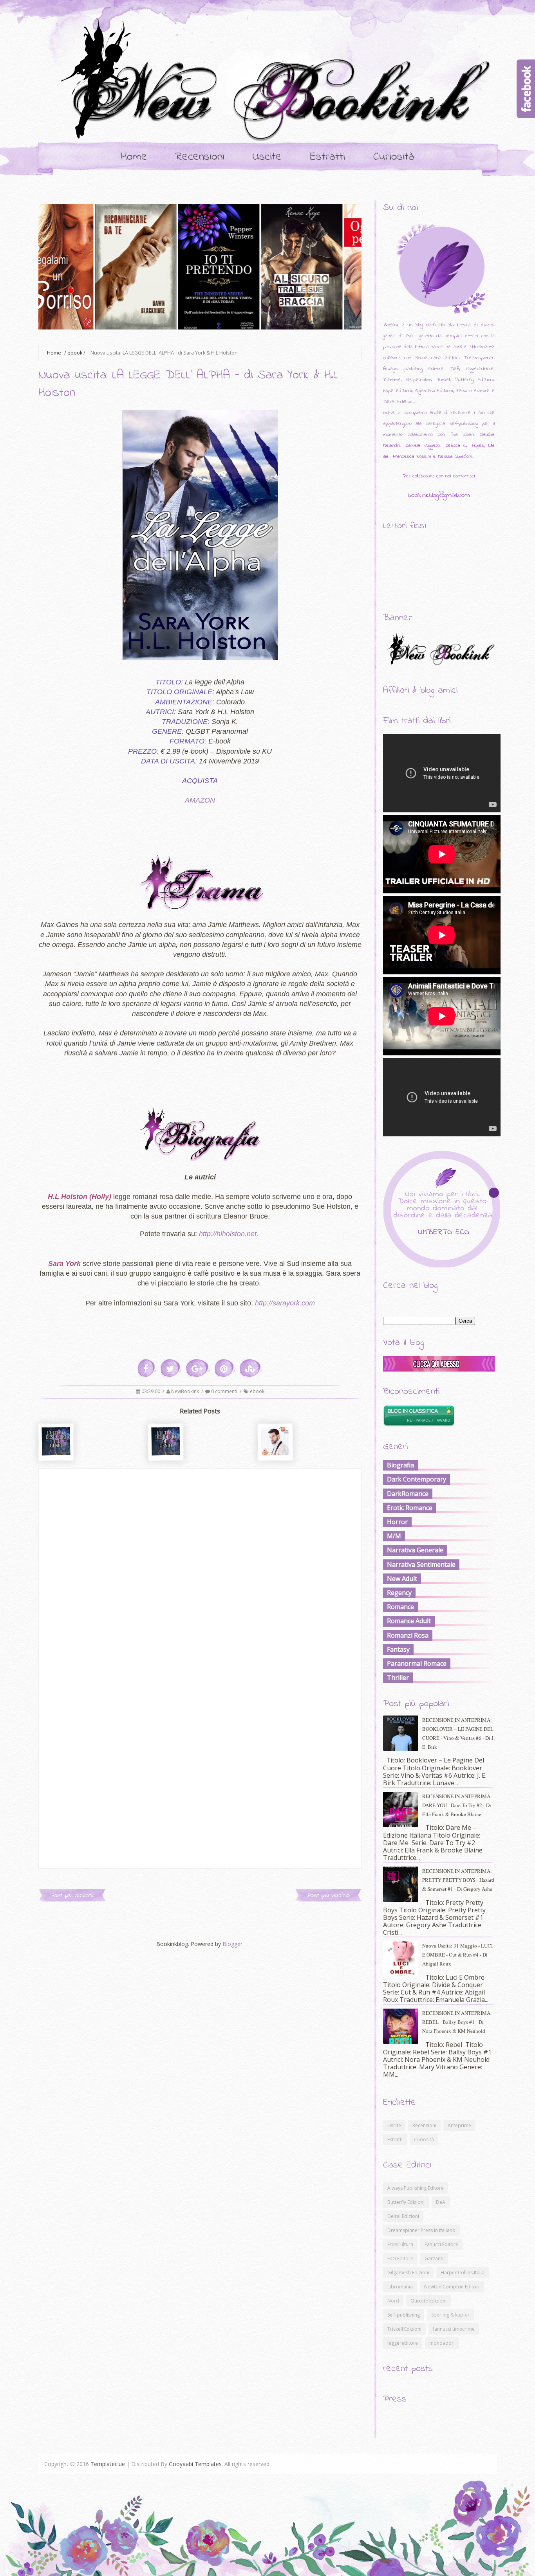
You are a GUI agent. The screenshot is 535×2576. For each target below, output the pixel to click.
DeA (441, 2202)
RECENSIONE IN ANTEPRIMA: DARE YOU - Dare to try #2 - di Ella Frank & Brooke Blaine (457, 1805)
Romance (400, 1607)
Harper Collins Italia (463, 2273)
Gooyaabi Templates (195, 2464)
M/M (394, 1536)
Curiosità (394, 157)
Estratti (327, 157)
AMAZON (200, 800)
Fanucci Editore (441, 2244)
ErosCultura (400, 2244)
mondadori (442, 2343)
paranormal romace (417, 1663)
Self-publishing (404, 2315)
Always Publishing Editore (416, 2188)
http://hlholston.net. (229, 1234)
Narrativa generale (415, 1550)
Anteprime (459, 2125)
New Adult (402, 1579)
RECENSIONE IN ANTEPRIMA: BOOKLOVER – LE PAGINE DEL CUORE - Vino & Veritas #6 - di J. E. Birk (458, 1733)
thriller (398, 1678)
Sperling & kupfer (450, 2315)
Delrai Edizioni (403, 2216)
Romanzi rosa (408, 1635)
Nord (393, 2301)
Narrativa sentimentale (421, 1564)
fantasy (398, 1649)
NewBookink (186, 1391)
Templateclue (108, 2464)
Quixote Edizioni (428, 2301)
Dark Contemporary (417, 1479)
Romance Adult (409, 1621)
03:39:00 (151, 1391)
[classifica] (439, 1369)
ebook (75, 353)
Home (134, 157)
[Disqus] (200, 1566)
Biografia (400, 1465)
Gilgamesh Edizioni (408, 2273)
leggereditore (403, 2343)
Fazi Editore (400, 2258)
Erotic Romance (410, 1508)
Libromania (400, 2287)
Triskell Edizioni (404, 2329)
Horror (397, 1522)
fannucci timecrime (454, 2329)
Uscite (267, 157)
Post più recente (72, 1895)
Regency (399, 1593)
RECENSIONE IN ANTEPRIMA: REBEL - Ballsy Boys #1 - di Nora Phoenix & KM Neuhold (457, 2022)
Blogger (232, 1944)
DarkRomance (408, 1494)
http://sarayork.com (285, 1303)
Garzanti (434, 2258)
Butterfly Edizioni (406, 2202)
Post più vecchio (328, 1895)
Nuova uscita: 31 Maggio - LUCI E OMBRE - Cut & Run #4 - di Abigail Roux (457, 1955)
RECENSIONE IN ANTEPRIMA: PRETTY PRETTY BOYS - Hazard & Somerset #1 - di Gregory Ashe (458, 1880)
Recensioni (200, 157)
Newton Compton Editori (452, 2287)
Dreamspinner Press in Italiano (421, 2230)
